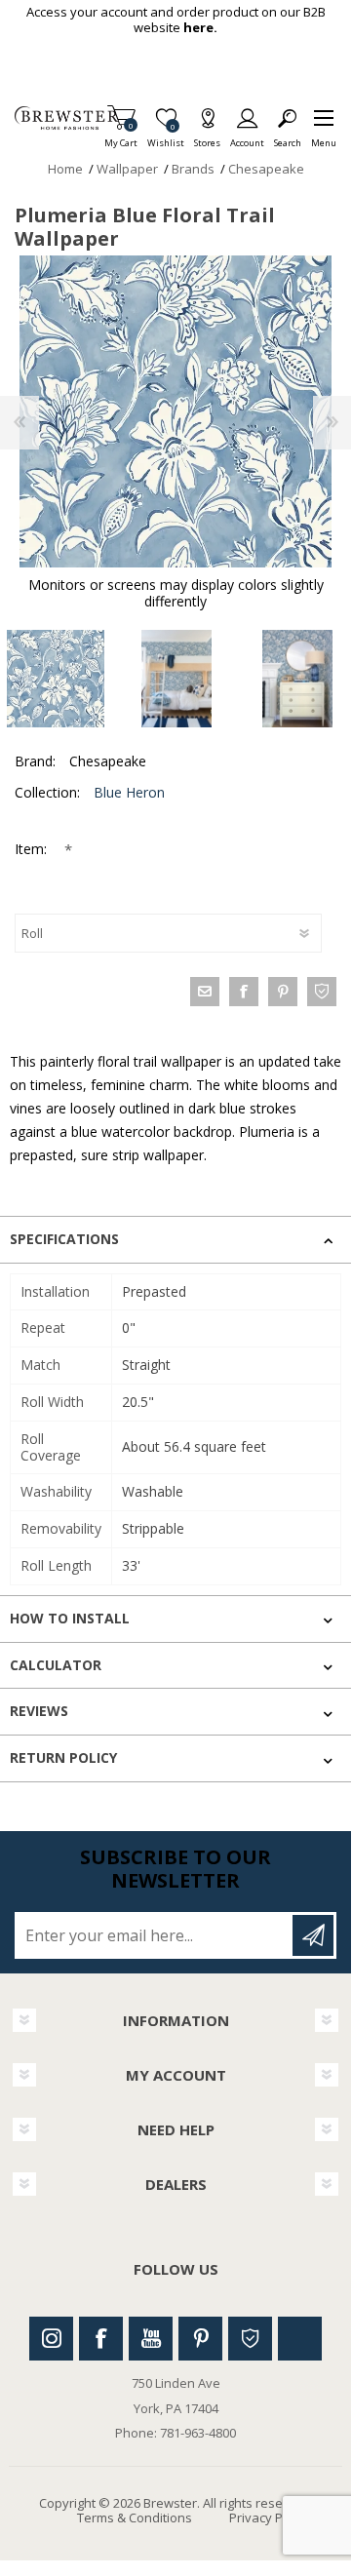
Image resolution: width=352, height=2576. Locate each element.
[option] (176, 679)
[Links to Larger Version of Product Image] (176, 411)
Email (205, 992)
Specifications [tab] (64, 1239)
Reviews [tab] (39, 1711)
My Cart (121, 137)
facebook (244, 992)
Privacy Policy (269, 2517)
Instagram (51, 2339)
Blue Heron (129, 792)
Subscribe (313, 1935)
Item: (33, 849)
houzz (322, 992)
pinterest (283, 992)
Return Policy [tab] (63, 1757)
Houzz (250, 2339)
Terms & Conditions (135, 2517)
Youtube (151, 2339)
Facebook (101, 2339)
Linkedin (300, 2339)
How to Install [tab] (70, 1618)
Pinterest (200, 2339)
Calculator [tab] (56, 1665)
